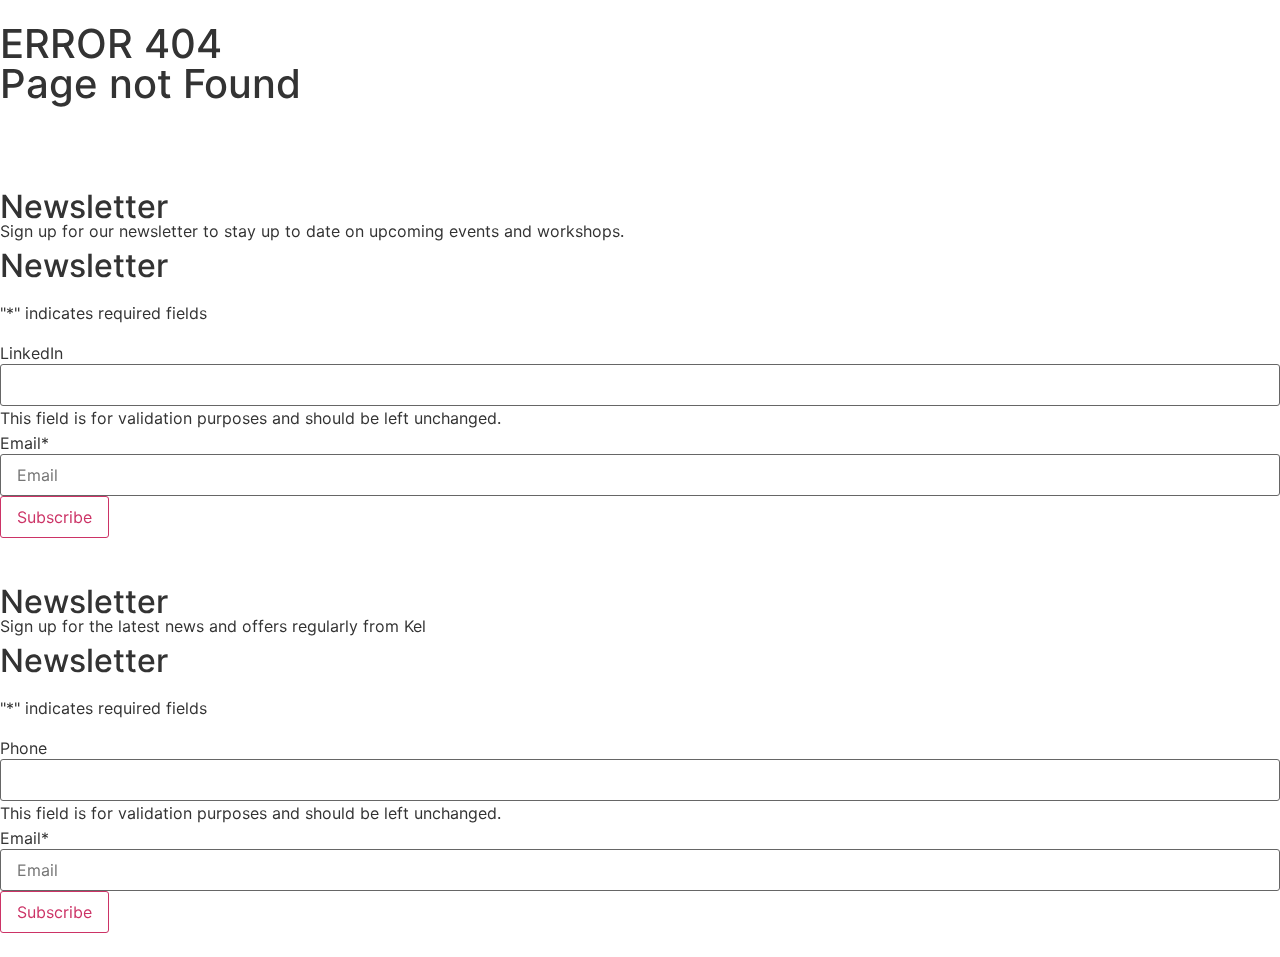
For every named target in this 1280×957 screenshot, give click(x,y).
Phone (23, 748)
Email (24, 443)
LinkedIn (31, 353)
